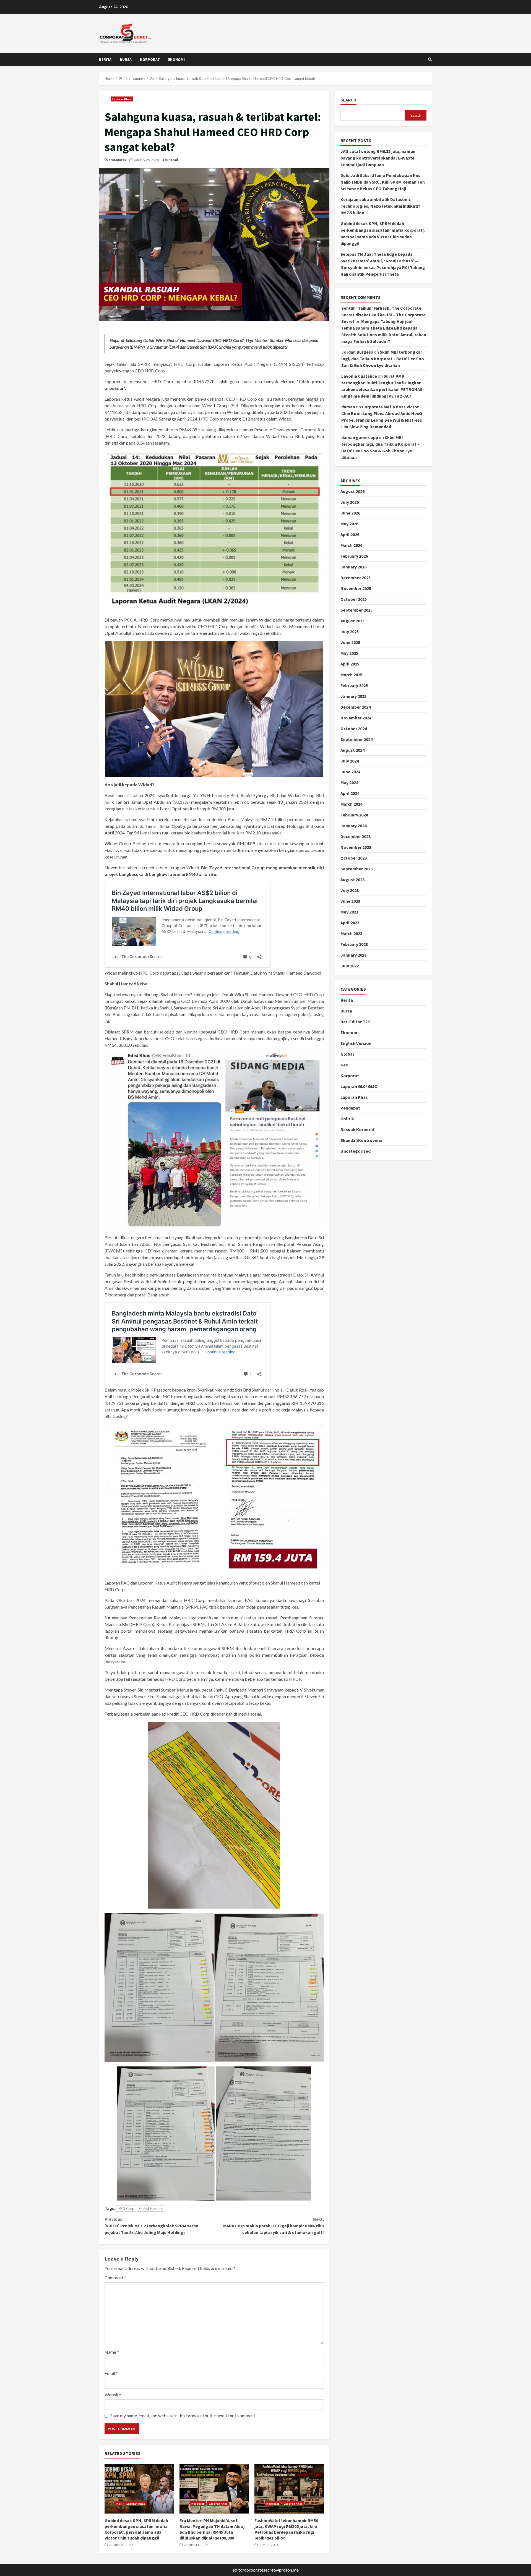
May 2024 (349, 783)
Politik (347, 1119)
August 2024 (352, 750)
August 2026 (352, 492)
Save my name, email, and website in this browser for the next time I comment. (183, 2416)
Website (113, 2394)
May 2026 (349, 524)
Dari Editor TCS (356, 1022)
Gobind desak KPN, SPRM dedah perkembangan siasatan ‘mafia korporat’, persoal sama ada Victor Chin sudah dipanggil (139, 2489)
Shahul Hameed (151, 2209)
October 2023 (354, 858)
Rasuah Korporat (358, 1129)
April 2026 (350, 535)
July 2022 (350, 966)
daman (348, 407)
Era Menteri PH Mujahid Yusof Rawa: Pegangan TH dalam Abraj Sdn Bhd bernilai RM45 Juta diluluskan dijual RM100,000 (214, 2489)
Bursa (126, 59)
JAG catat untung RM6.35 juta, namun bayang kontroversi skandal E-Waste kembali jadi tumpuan (378, 158)
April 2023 (350, 923)
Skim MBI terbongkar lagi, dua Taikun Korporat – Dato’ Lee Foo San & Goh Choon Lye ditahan (383, 359)
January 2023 (353, 955)
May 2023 (349, 912)
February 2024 (354, 815)
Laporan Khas (122, 99)
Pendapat (350, 1108)
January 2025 (353, 696)
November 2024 (356, 718)
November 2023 (356, 847)
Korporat (150, 59)
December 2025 (356, 578)
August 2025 (352, 621)
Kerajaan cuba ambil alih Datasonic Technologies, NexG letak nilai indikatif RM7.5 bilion (380, 206)
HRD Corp (126, 2209)
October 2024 (354, 729)
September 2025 (356, 610)
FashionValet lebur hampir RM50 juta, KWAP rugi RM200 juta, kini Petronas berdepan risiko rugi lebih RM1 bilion (289, 2489)
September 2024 (356, 740)
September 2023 (356, 869)
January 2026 (353, 567)
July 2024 (350, 761)
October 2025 (354, 599)
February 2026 (354, 556)
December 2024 (356, 707)
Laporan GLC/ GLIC (359, 1086)
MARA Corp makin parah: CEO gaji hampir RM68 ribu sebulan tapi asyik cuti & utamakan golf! (273, 2226)
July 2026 (350, 502)
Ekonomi (176, 59)
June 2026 (350, 513)
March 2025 (351, 675)
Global (347, 1054)
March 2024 (351, 804)
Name (112, 2352)
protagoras (117, 160)
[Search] (430, 59)
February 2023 (354, 944)
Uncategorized (356, 1151)
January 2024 (353, 826)
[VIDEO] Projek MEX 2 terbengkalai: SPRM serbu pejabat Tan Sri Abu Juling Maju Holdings (151, 2226)
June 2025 (350, 643)
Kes (119, 2504)
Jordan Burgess (357, 352)
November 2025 (356, 589)
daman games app (360, 438)
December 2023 (356, 837)
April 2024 (350, 794)
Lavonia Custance (359, 376)
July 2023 (350, 891)
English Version (356, 1043)
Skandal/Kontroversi (361, 1140)
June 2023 (350, 901)
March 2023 (351, 934)
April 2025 (350, 664)
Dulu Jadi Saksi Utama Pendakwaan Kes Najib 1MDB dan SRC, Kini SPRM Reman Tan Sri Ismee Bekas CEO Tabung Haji (383, 182)
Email (111, 2373)
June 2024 (350, 772)
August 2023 (352, 880)
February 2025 (354, 686)
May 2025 (349, 653)
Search (348, 100)
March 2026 (351, 546)
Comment (115, 2278)
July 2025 (350, 632)
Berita (105, 59)
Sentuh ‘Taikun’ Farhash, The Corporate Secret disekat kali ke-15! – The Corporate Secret (383, 315)
